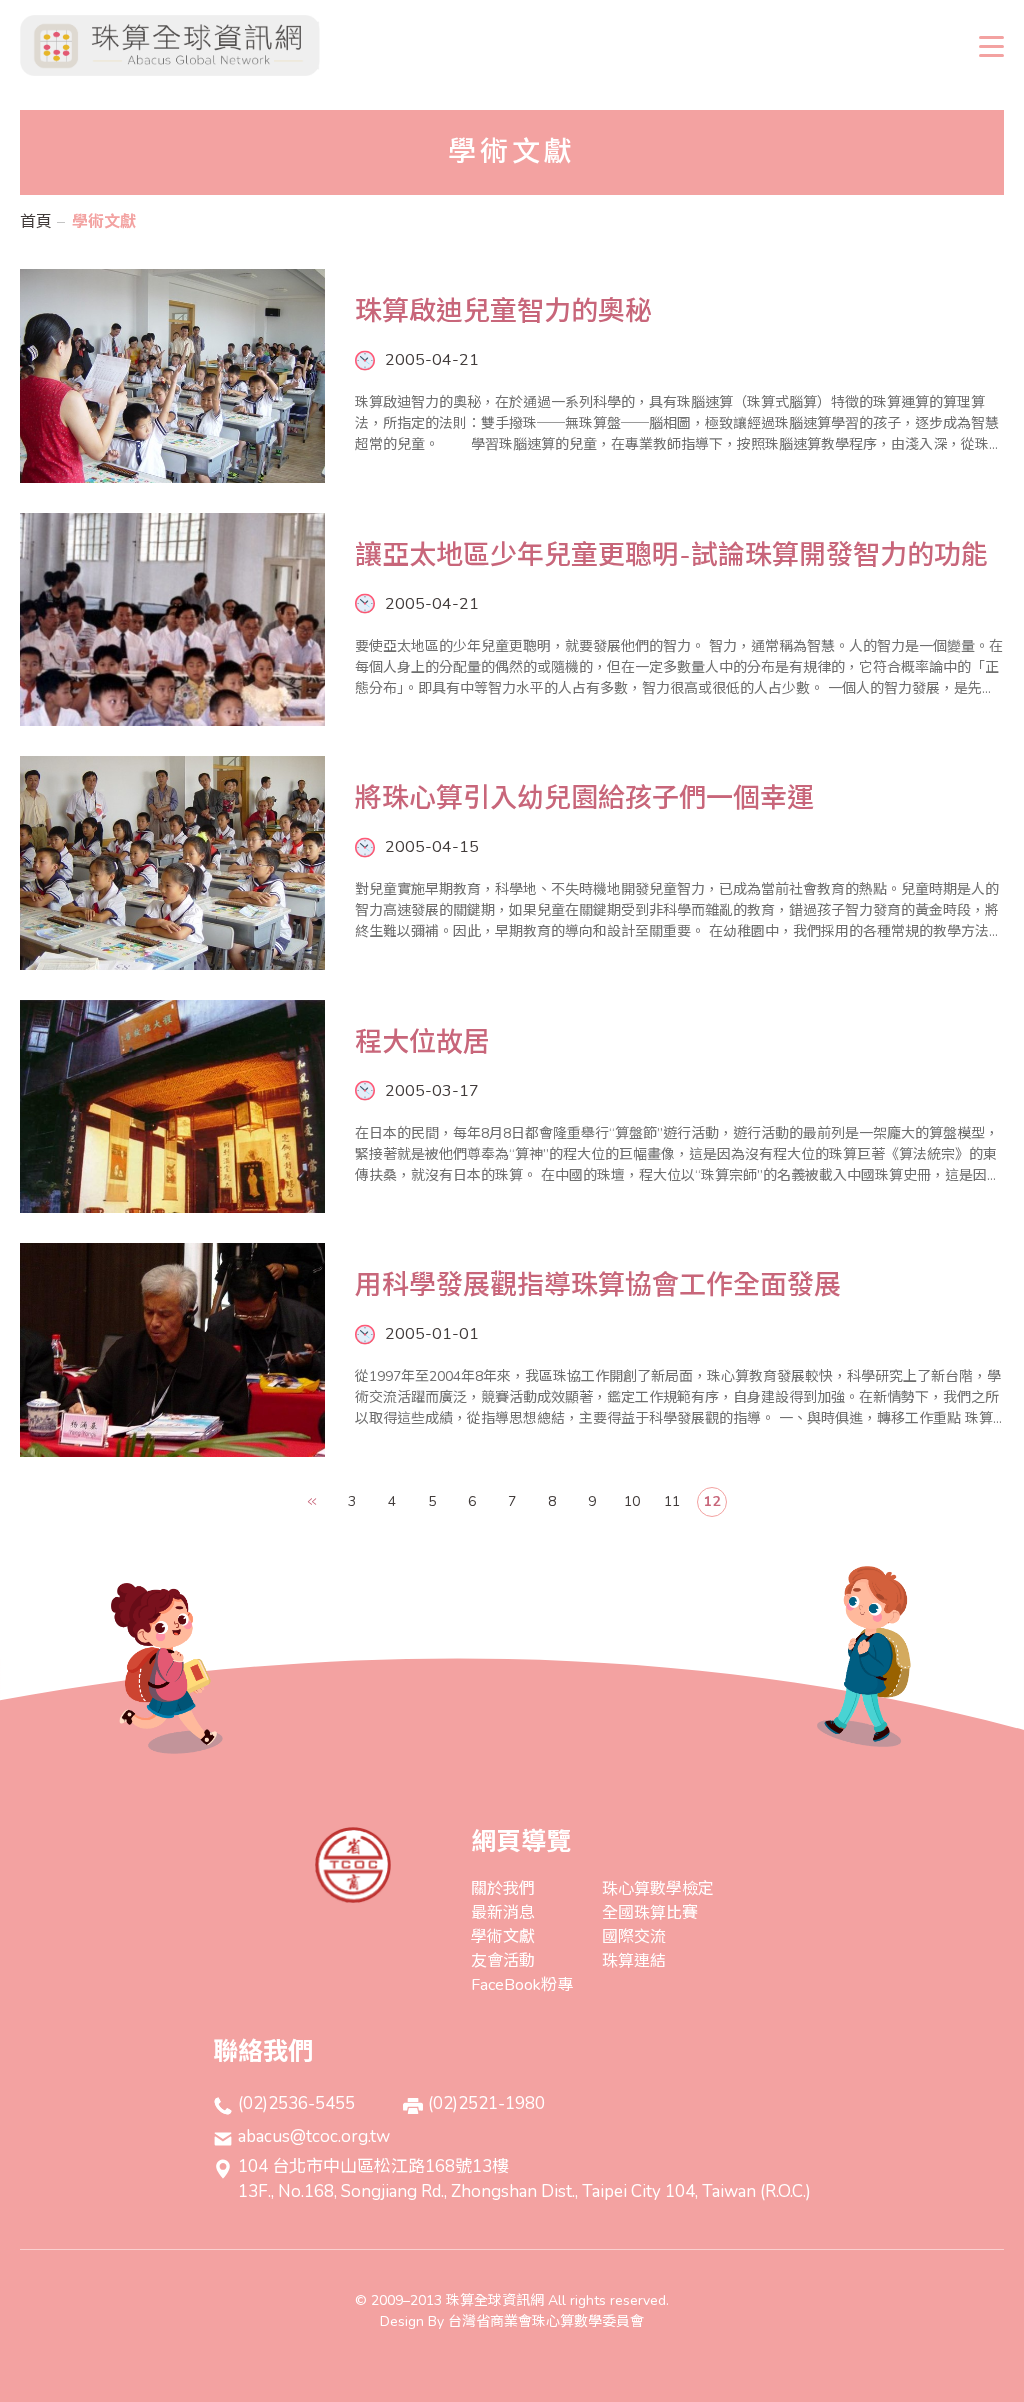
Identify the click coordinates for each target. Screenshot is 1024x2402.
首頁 (36, 222)
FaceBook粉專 (522, 1985)
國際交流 (634, 1937)
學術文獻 (503, 1937)
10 (632, 1501)
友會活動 (503, 1961)
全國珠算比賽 (650, 1913)
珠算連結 (634, 1961)
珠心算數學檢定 (658, 1889)
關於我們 (503, 1889)
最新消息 (503, 1913)
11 (672, 1501)
